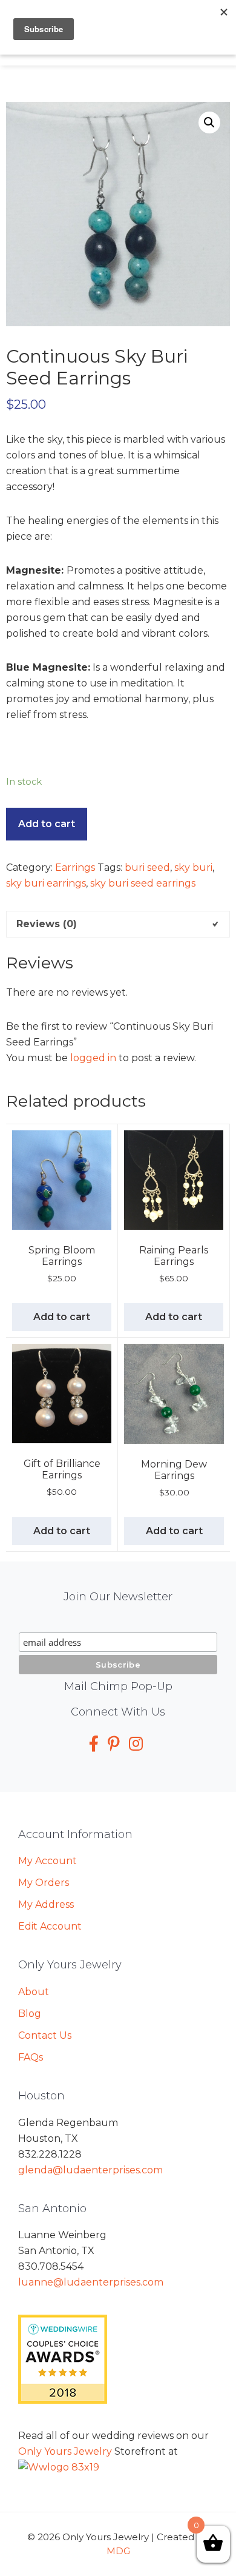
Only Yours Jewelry (65, 2451)
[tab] (118, 924)
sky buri (193, 867)
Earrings (75, 867)
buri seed (147, 867)
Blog (30, 2014)
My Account (48, 1861)
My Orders (44, 1883)
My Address (46, 1904)
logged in (93, 1058)
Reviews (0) (47, 924)
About (34, 1992)
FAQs (31, 2057)
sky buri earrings (46, 883)
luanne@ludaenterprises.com (91, 2282)
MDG (118, 2551)
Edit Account (50, 1926)
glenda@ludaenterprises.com (90, 2170)
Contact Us (45, 2035)
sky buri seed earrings (143, 883)
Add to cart (47, 824)
